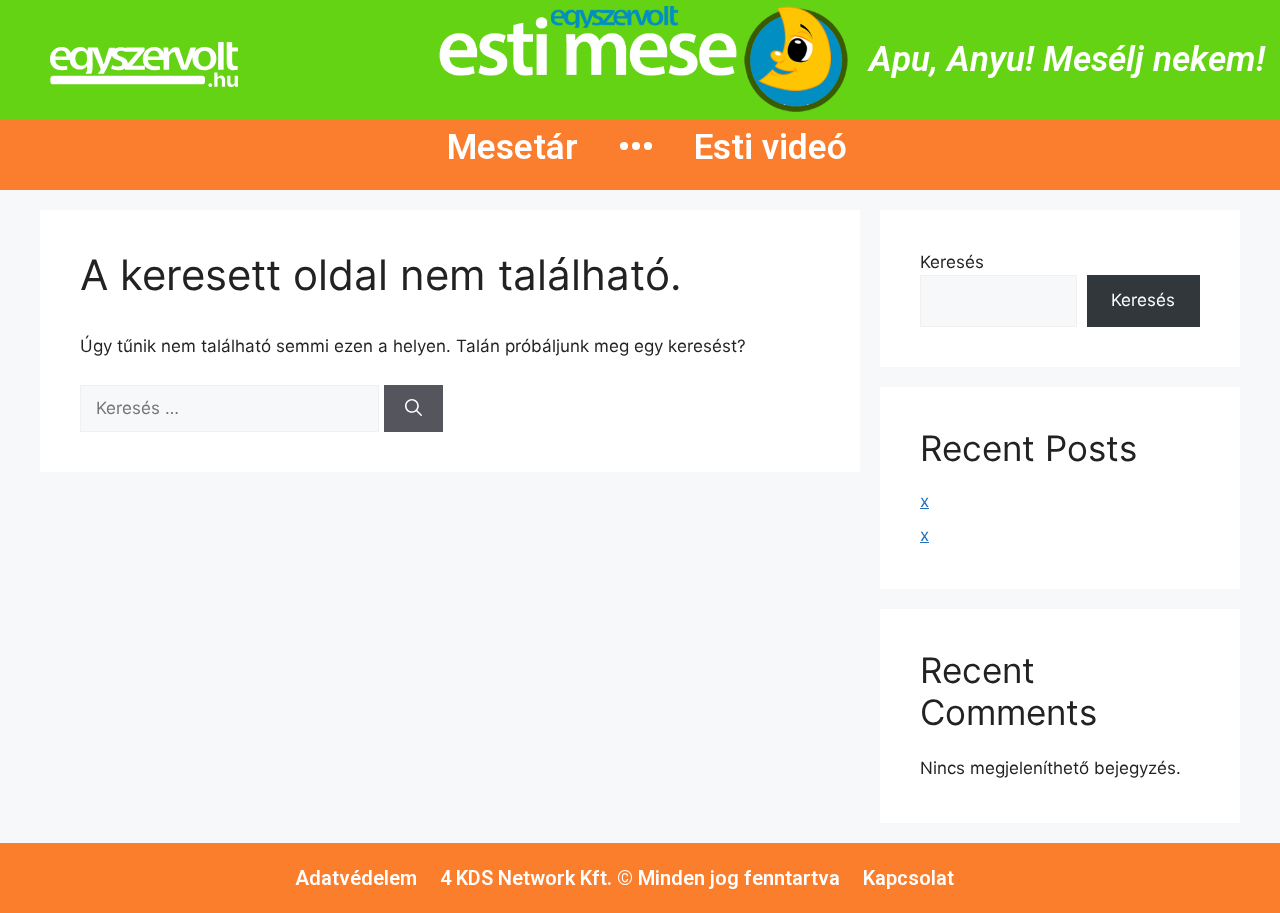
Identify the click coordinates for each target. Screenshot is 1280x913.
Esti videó (770, 147)
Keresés (952, 262)
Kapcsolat (908, 878)
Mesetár (512, 147)
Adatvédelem (356, 878)
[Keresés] (413, 409)
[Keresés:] (232, 408)
